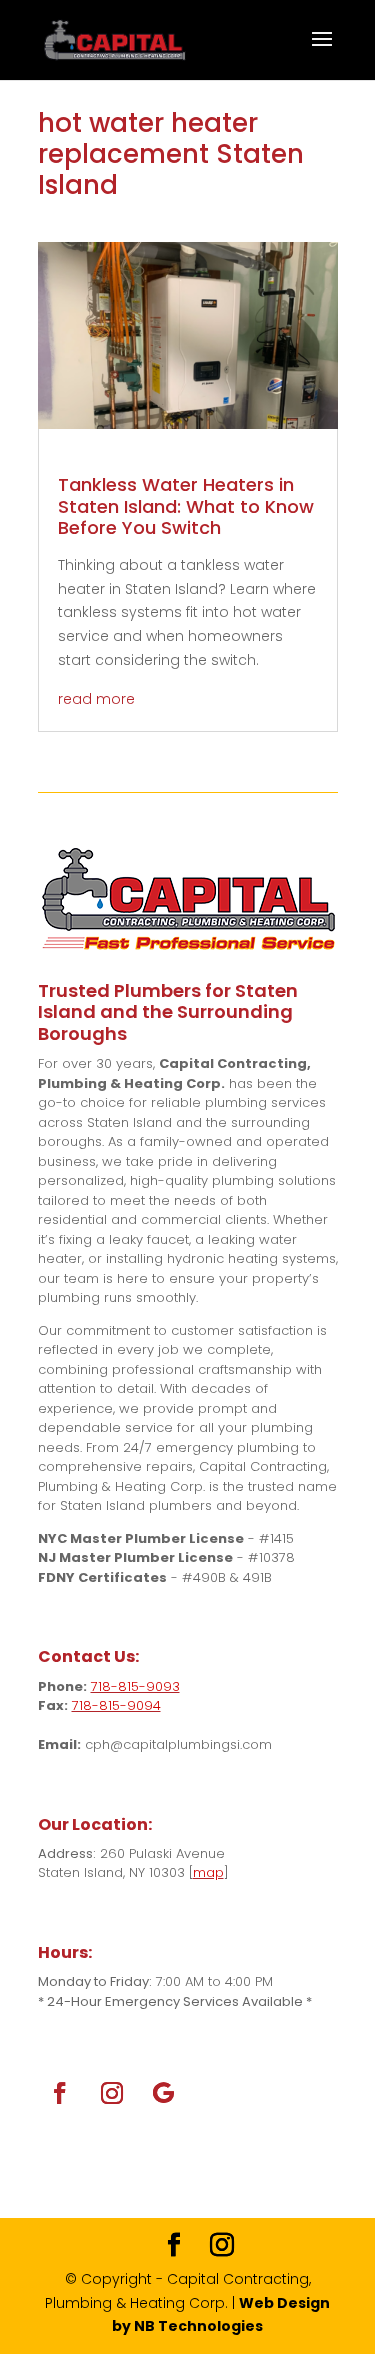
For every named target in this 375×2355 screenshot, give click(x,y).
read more (96, 699)
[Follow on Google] (164, 2093)
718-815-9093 (135, 1686)
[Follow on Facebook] (60, 2093)
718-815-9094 (116, 1705)
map (208, 1872)
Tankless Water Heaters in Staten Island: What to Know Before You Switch (186, 506)
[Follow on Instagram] (112, 2093)
